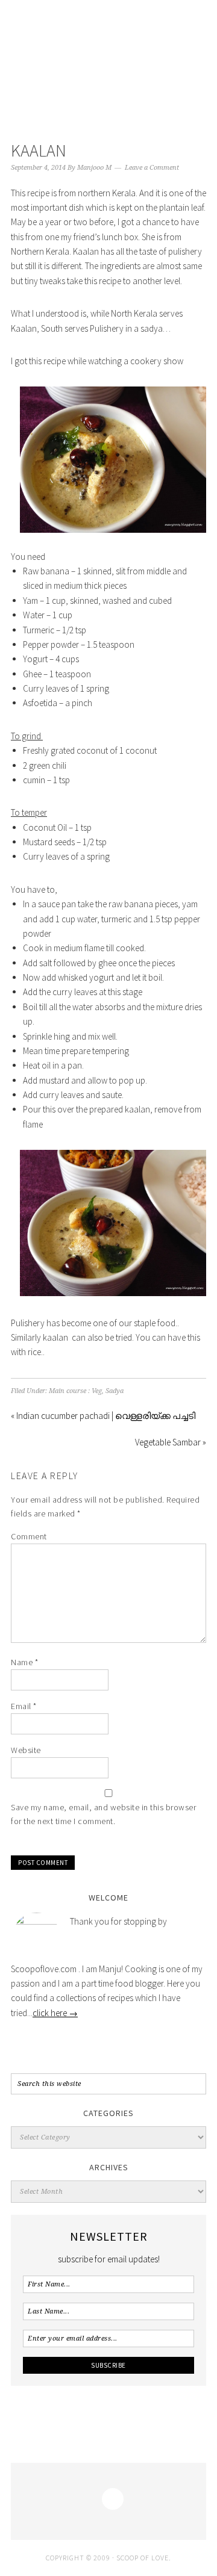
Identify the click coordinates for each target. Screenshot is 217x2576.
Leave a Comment (152, 168)
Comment (29, 1536)
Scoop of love (108, 61)
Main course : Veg (75, 1391)
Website (26, 1750)
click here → (55, 2013)
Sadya (115, 1391)
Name (24, 1662)
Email (24, 1706)
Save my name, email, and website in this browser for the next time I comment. (103, 1814)
